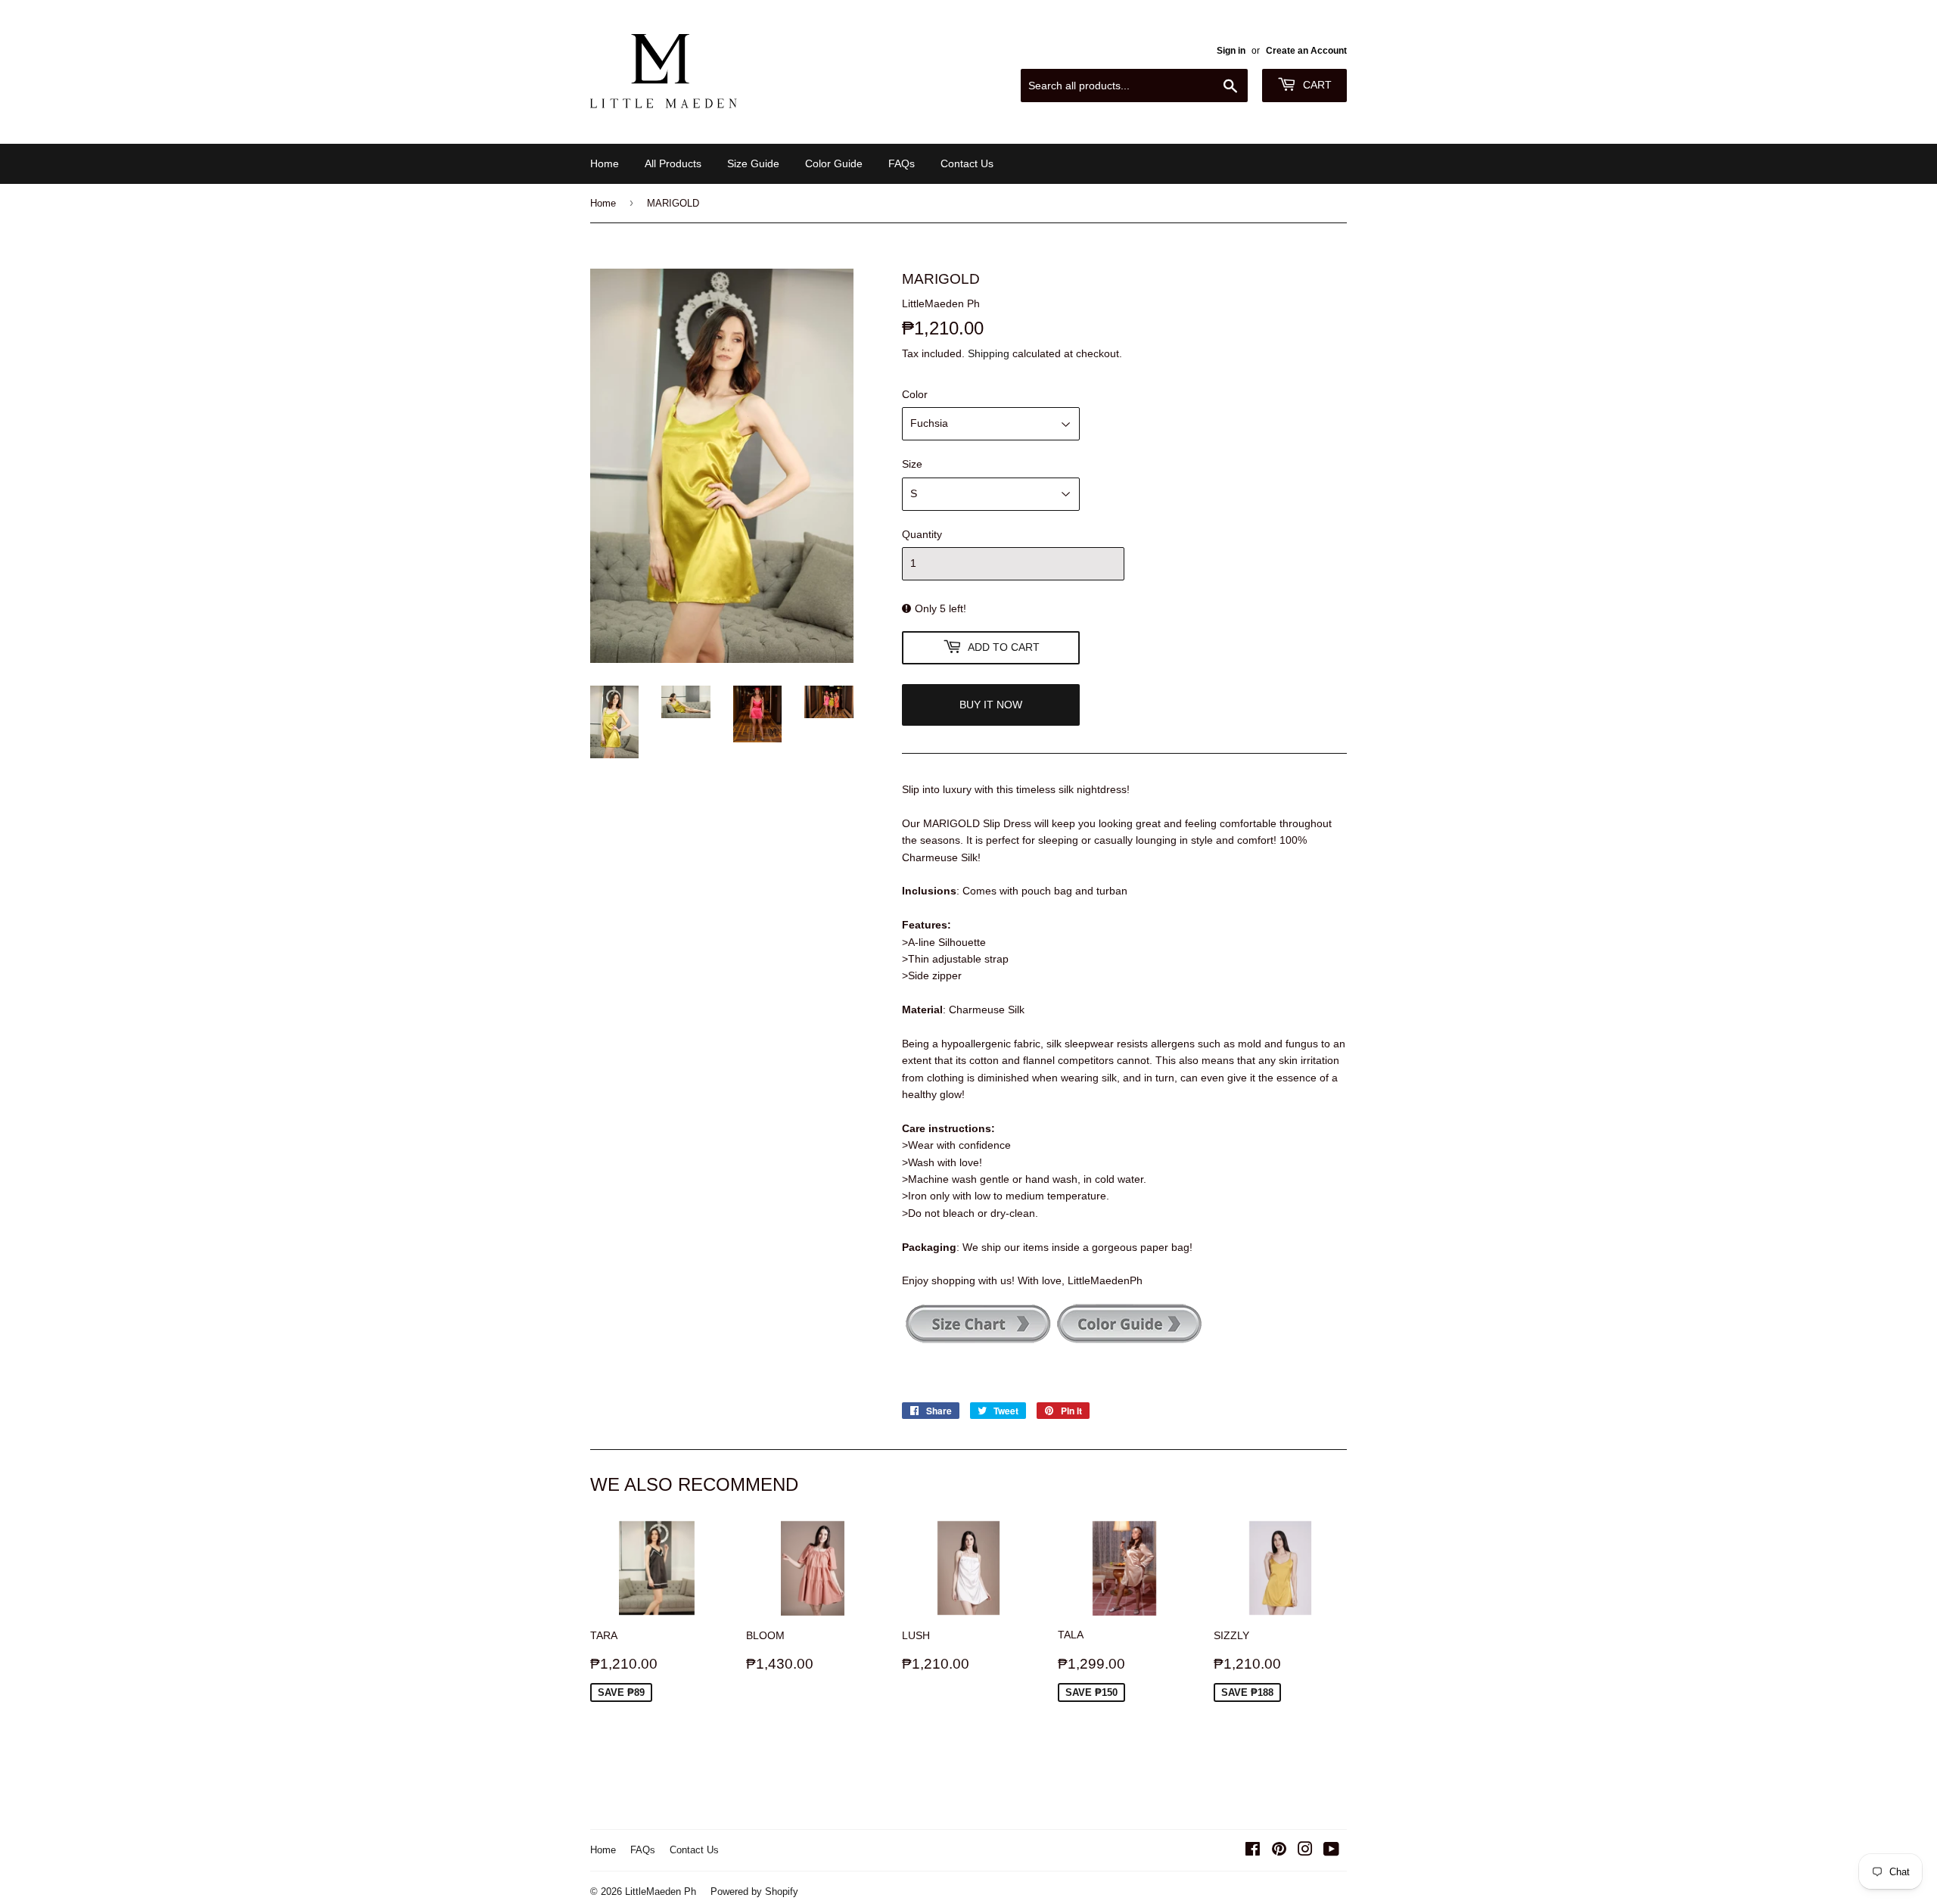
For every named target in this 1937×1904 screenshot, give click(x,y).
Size (912, 464)
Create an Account (1306, 50)
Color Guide (834, 163)
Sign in (1231, 50)
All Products (673, 163)
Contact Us (967, 163)
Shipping (989, 353)
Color (915, 394)
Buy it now (991, 705)
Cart (1316, 85)
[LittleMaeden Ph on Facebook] (1253, 1851)
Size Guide (753, 163)
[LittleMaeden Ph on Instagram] (1305, 1851)
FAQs (902, 163)
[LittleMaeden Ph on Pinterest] (1279, 1851)
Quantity (922, 534)
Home (605, 163)
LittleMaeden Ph (661, 1891)
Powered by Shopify (754, 1891)
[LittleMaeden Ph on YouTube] (1331, 1851)
